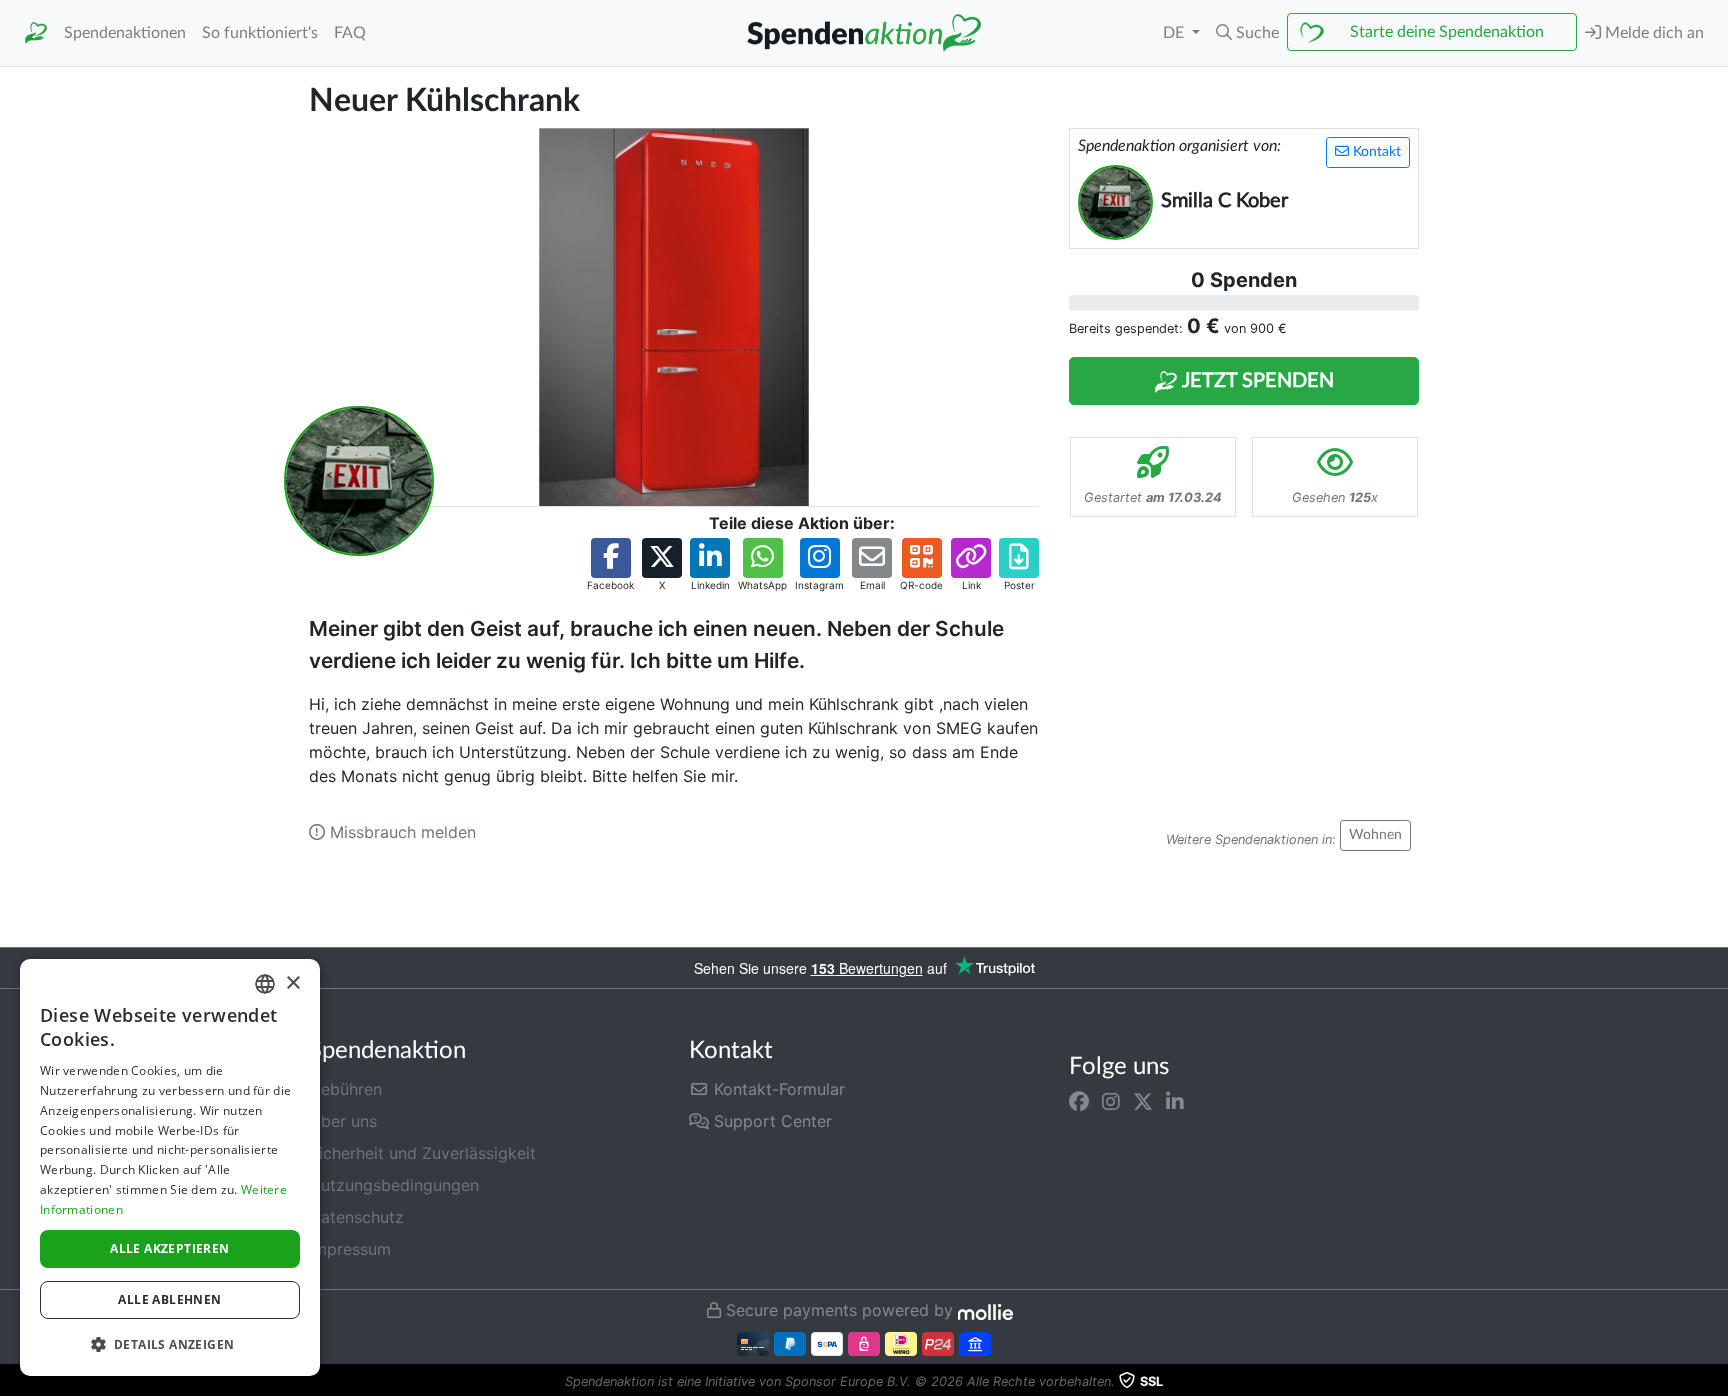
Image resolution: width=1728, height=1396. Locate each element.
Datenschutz (356, 1217)
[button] (1247, 33)
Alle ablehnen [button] (169, 1299)
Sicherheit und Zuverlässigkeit (422, 1153)
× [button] (292, 983)
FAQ (350, 33)
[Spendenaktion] (36, 33)
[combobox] (265, 984)
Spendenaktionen (125, 33)
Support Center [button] (770, 1121)
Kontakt (1375, 152)
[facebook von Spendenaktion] (1079, 1101)
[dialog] (170, 1167)
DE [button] (1175, 33)
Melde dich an (1652, 33)
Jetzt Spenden (1256, 381)
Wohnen (1375, 835)
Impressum (350, 1249)
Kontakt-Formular (777, 1089)
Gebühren (345, 1089)
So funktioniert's (260, 33)
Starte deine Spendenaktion (1447, 32)
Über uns (343, 1121)
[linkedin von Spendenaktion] (1175, 1101)
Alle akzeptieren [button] (169, 1248)
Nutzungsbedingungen (394, 1185)
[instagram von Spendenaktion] (1111, 1101)
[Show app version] (1714, 1382)
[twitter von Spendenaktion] (1143, 1101)
